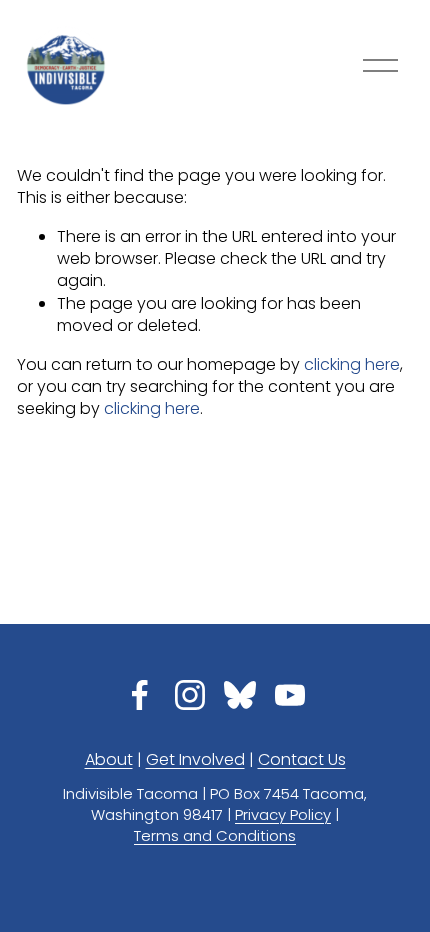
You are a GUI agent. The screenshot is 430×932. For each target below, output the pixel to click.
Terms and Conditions (215, 836)
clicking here (352, 364)
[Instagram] (190, 695)
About (109, 760)
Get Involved (195, 760)
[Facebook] (140, 695)
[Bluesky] (240, 695)
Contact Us (302, 760)
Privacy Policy (283, 815)
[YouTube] (290, 695)
